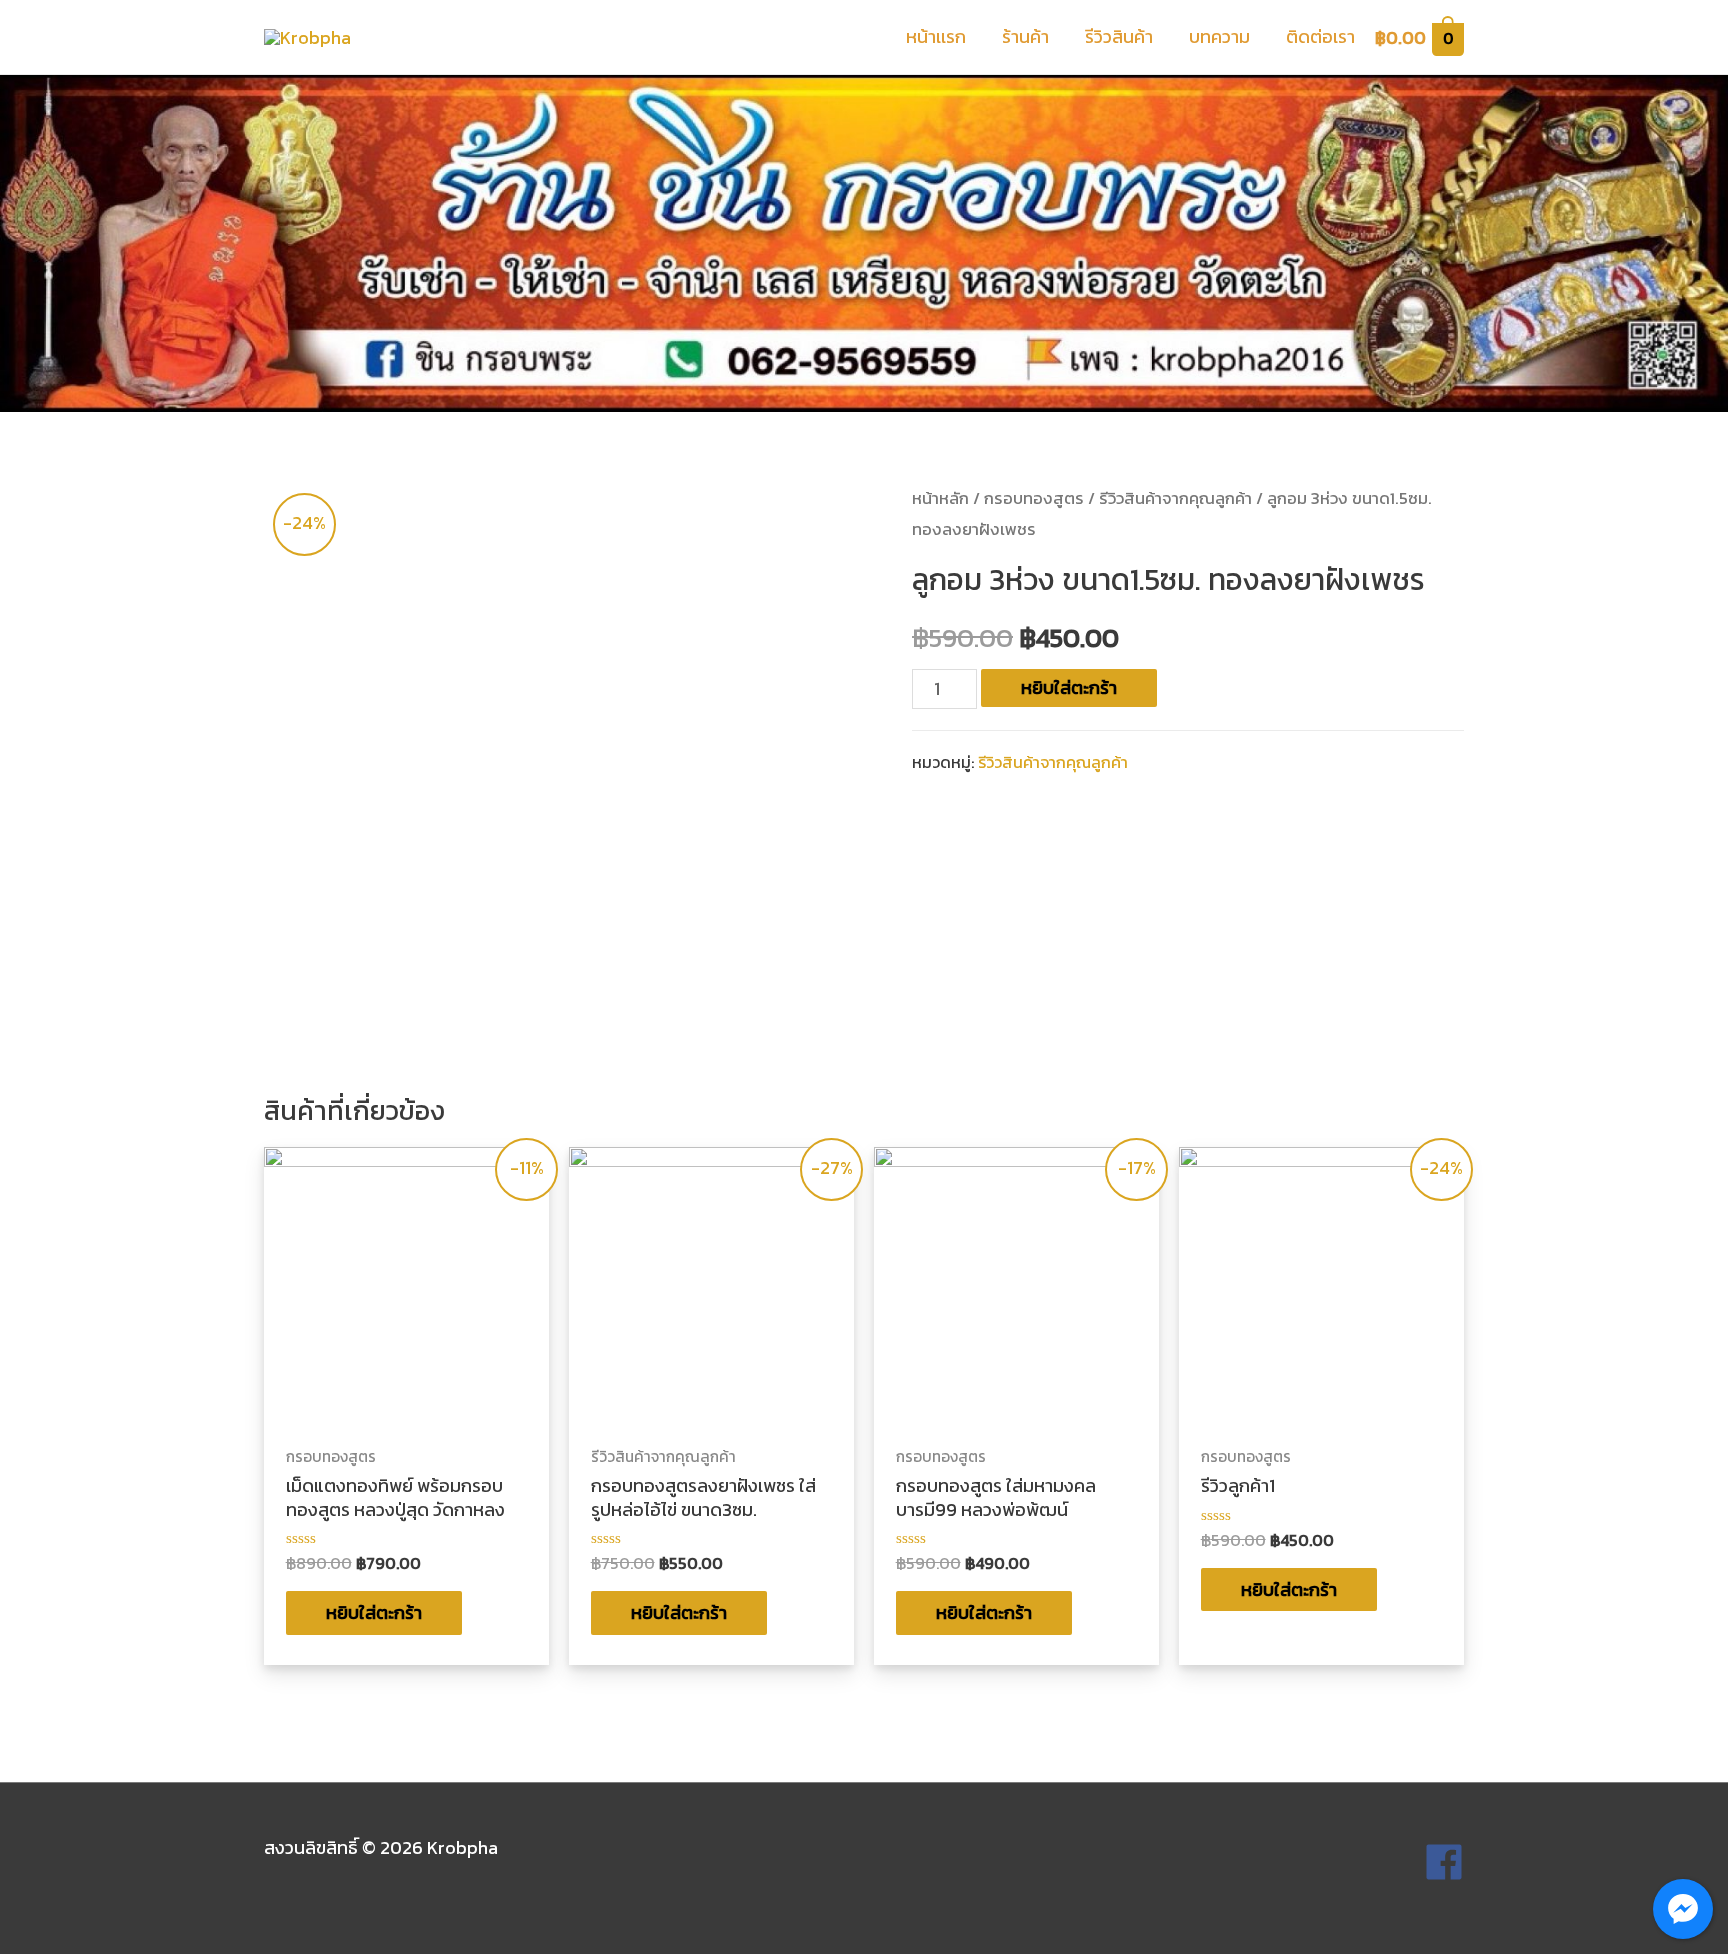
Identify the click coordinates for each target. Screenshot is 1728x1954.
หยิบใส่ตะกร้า (1069, 687)
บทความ (1219, 36)
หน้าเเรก (936, 36)
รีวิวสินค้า (1119, 36)
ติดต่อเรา (1320, 36)
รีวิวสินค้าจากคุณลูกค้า (1175, 498)
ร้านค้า (1025, 36)
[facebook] (1444, 1875)
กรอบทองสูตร (1034, 498)
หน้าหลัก (940, 498)
